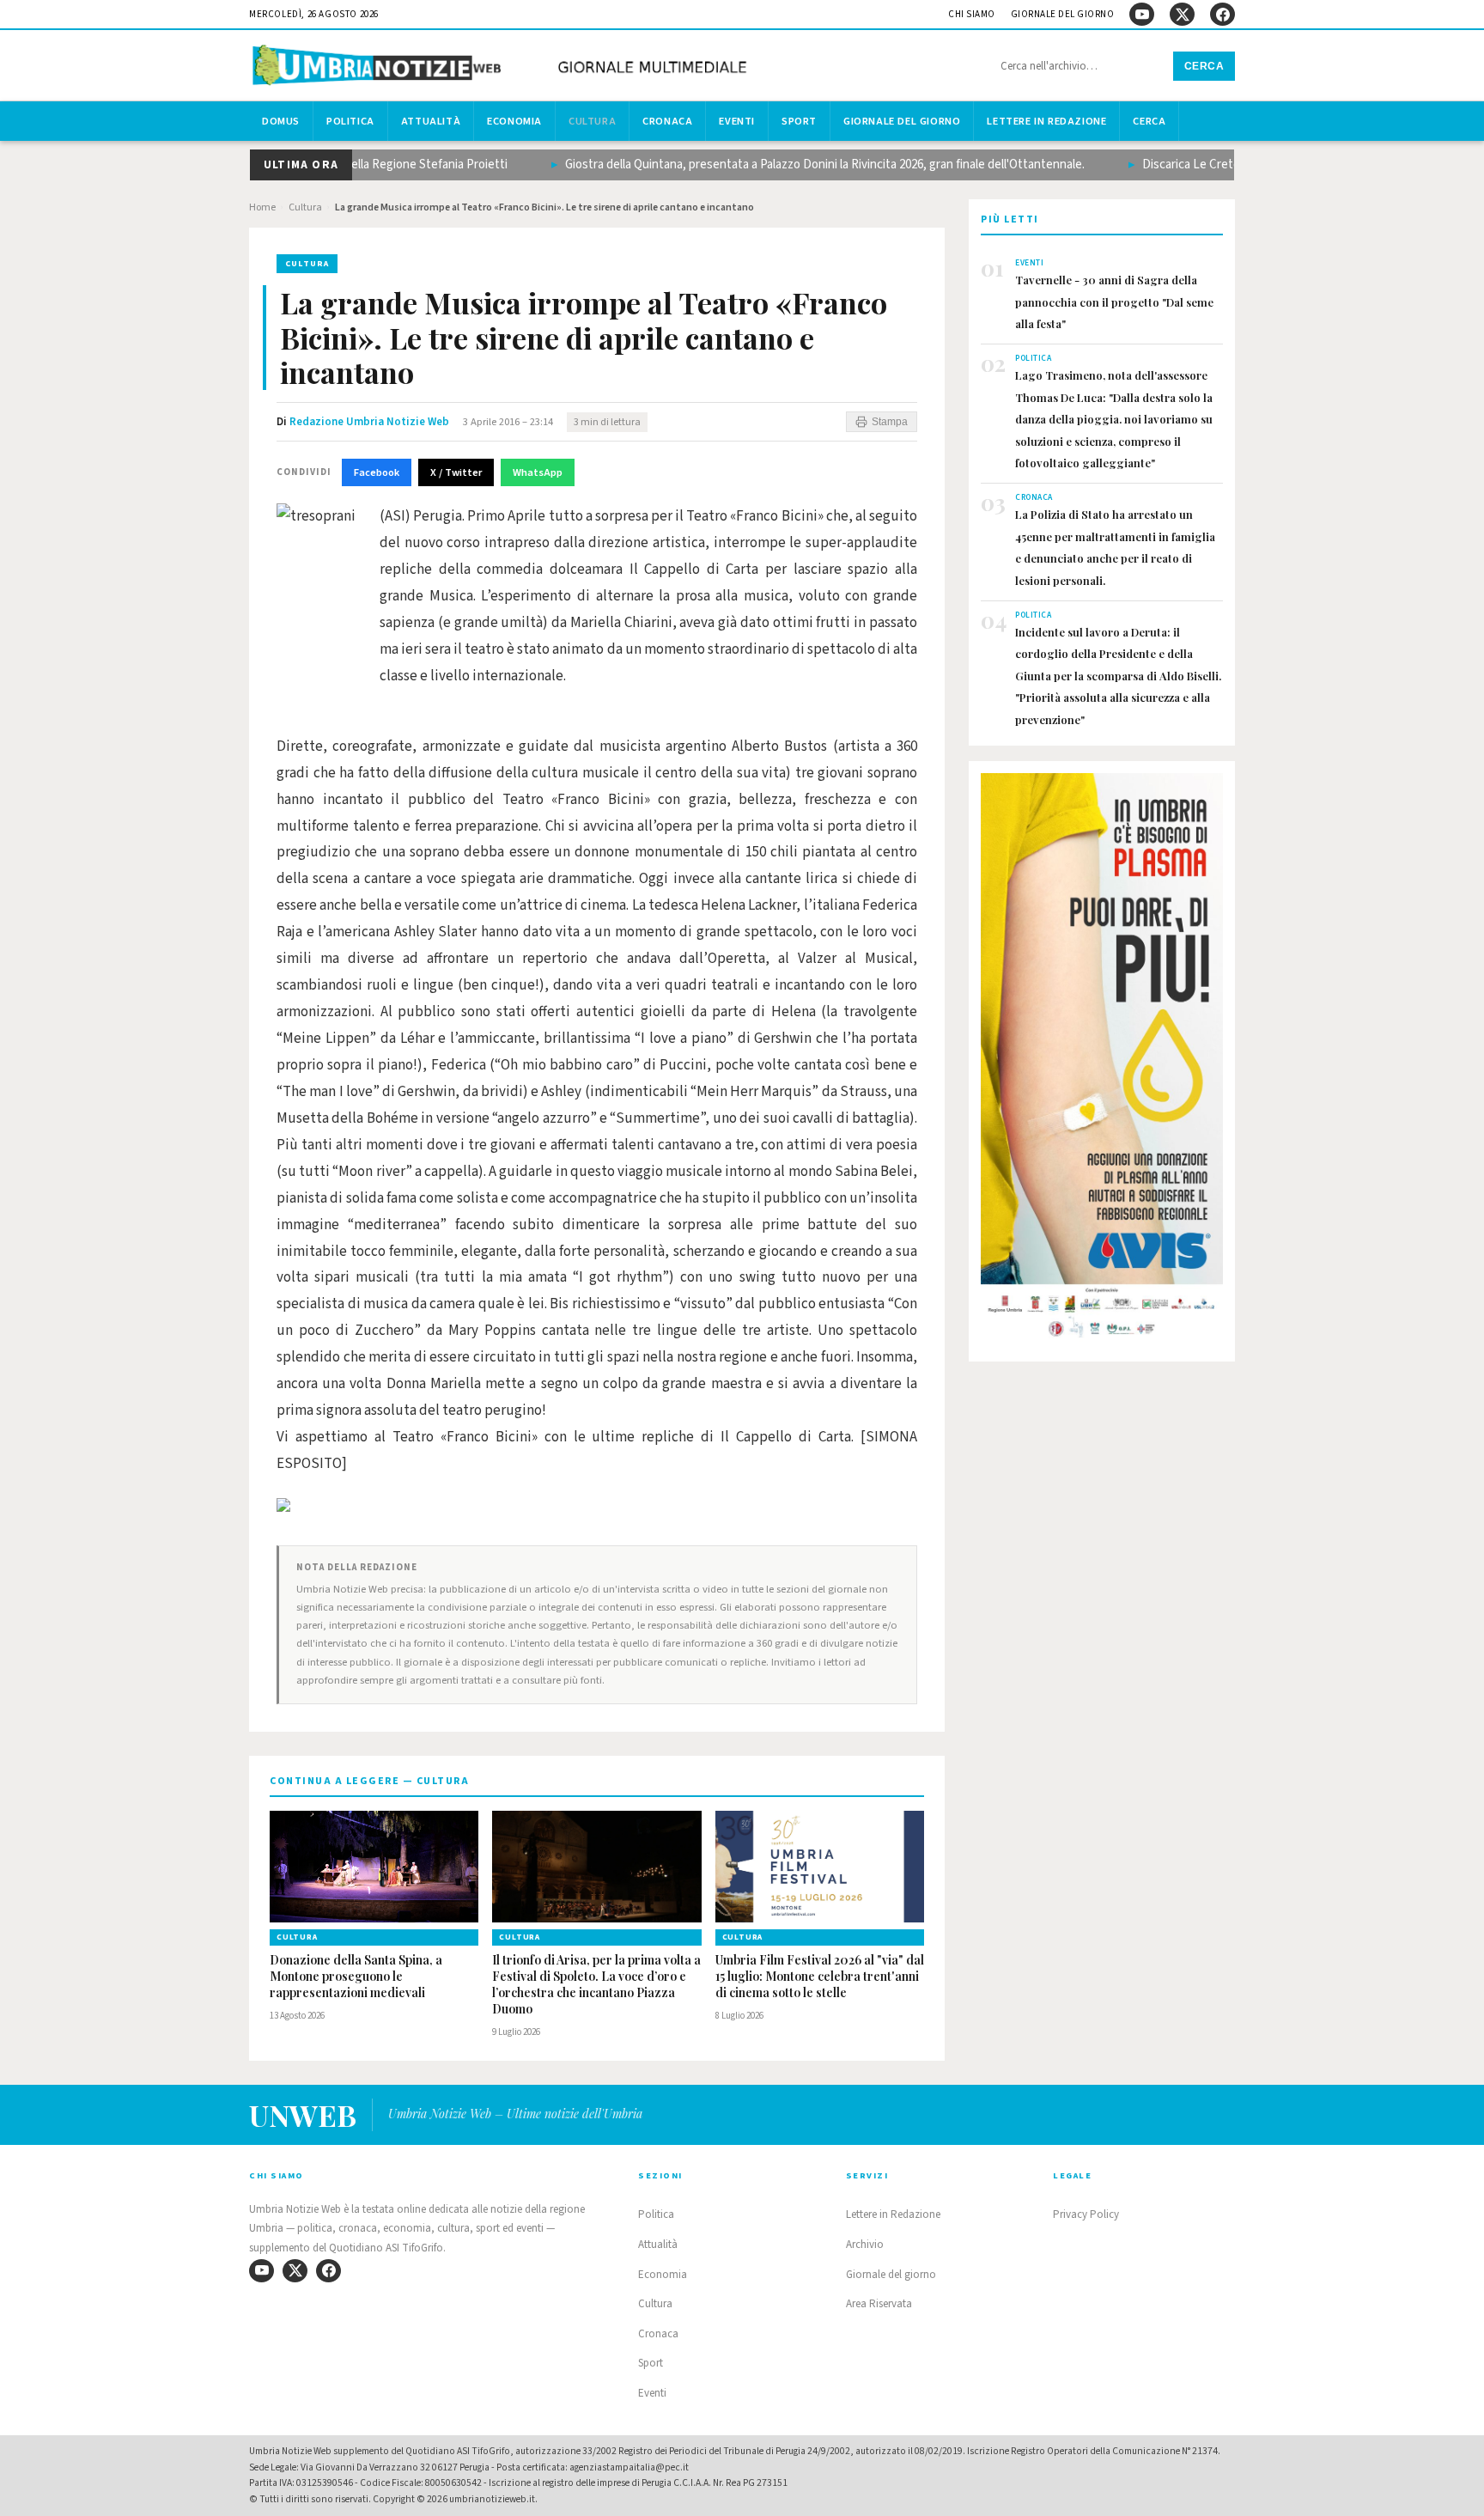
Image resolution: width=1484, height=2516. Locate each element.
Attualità (431, 121)
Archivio (865, 2245)
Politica (350, 121)
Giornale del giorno (1063, 14)
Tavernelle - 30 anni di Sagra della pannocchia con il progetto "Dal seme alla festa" (1114, 302)
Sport (799, 121)
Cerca (1204, 66)
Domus (281, 121)
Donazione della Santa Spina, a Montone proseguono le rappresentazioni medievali (356, 1977)
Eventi (737, 121)
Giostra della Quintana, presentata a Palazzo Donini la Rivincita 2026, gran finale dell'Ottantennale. (788, 164)
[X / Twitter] (1182, 14)
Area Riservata (879, 2304)
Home (262, 207)
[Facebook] (1222, 14)
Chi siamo (972, 14)
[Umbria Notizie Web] (502, 67)
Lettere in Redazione (1046, 121)
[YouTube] (1142, 14)
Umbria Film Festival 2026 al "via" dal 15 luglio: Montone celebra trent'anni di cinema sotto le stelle (820, 1977)
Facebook (377, 472)
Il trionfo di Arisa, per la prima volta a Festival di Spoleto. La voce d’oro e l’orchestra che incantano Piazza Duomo (596, 1985)
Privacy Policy (1086, 2214)
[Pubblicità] (1102, 1061)
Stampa (890, 422)
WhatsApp (538, 472)
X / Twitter (456, 472)
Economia (514, 121)
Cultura (592, 121)
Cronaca (667, 121)
